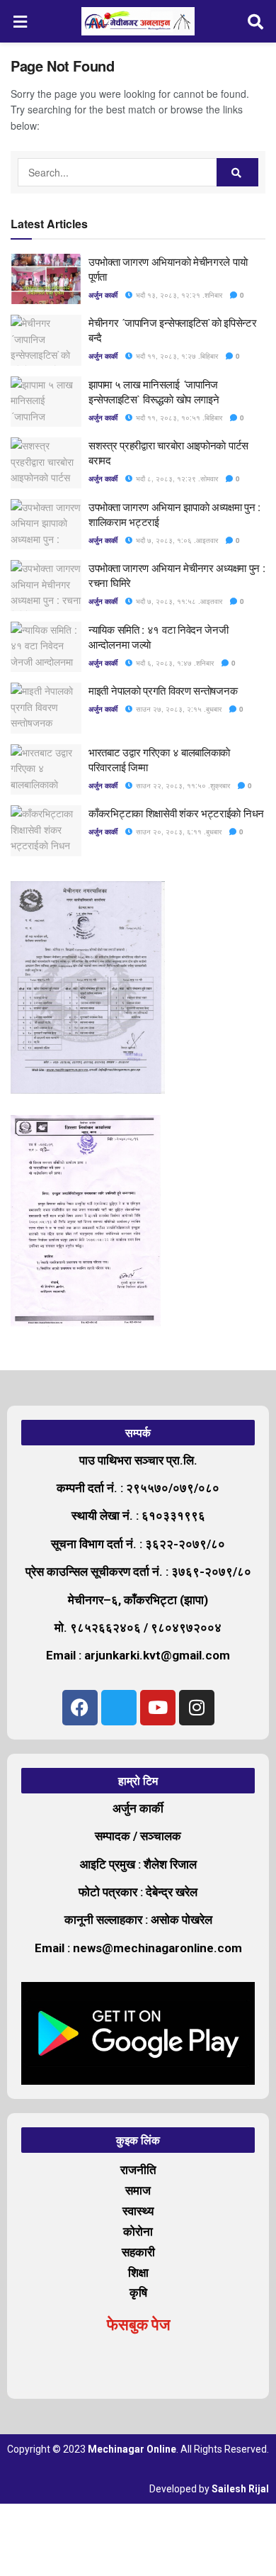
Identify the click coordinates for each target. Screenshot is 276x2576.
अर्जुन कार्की (103, 295)
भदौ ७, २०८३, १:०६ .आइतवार (176, 540)
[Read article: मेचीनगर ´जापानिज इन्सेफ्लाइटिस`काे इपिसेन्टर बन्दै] (46, 340)
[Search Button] (256, 21)
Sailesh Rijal (240, 2489)
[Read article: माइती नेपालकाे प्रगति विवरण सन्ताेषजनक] (46, 708)
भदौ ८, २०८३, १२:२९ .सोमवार (176, 478)
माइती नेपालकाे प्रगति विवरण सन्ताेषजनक (163, 690)
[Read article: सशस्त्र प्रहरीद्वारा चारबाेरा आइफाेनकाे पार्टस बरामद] (46, 463)
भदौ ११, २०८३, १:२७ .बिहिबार (176, 356)
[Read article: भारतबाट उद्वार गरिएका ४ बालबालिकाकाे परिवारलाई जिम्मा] (46, 770)
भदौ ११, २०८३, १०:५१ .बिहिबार (178, 418)
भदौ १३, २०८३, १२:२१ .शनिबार (178, 295)
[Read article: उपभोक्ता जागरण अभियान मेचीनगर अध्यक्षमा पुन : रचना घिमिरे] (46, 586)
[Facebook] (80, 1708)
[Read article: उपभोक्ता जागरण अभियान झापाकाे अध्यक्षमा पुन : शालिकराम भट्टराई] (46, 525)
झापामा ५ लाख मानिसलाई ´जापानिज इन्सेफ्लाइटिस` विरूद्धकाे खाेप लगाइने (154, 391)
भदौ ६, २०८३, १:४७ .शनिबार (174, 663)
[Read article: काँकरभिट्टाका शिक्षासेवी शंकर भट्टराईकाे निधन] (46, 831)
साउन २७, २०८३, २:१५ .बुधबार (178, 709)
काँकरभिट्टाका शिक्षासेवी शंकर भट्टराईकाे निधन (176, 813)
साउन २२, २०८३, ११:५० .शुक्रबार (182, 785)
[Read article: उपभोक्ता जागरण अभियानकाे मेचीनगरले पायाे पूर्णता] (46, 279)
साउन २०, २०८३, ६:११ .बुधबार (178, 831)
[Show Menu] (21, 21)
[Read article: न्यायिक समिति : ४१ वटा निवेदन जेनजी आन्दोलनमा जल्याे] (46, 647)
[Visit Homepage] (138, 21)
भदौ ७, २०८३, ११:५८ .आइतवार (178, 601)
